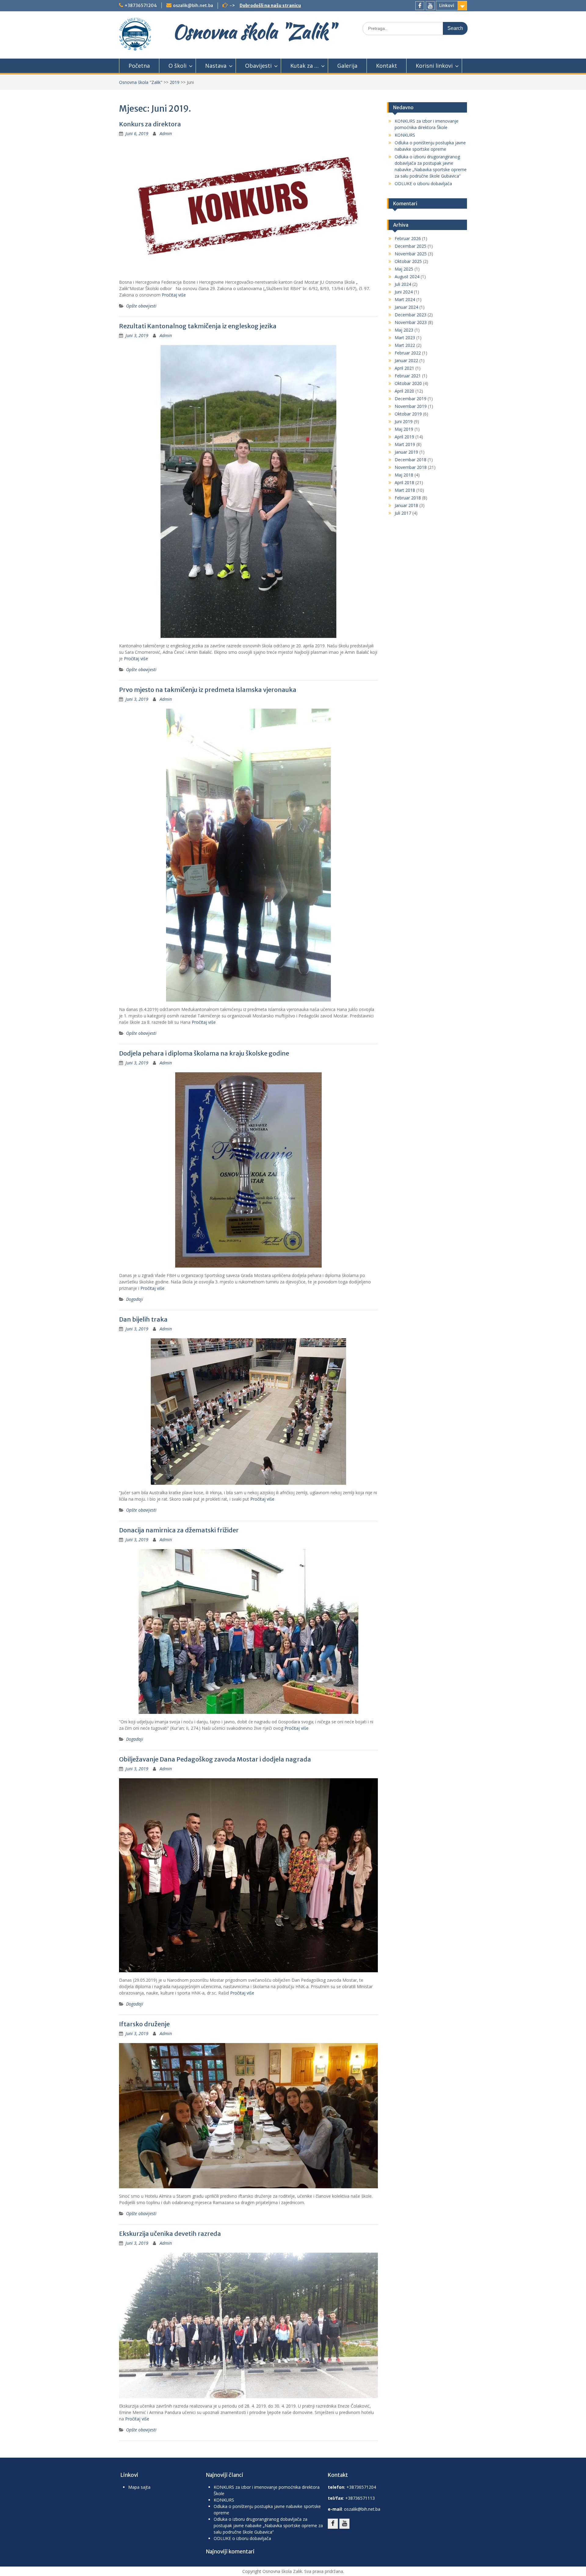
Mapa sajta (139, 2487)
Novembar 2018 (411, 467)
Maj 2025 (404, 269)
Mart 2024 (405, 299)
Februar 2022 (408, 353)
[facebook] (420, 6)
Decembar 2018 (411, 460)
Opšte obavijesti (141, 306)
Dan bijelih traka (143, 1319)
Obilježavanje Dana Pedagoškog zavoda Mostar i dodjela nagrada (215, 1759)
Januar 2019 (406, 452)
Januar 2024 (406, 307)
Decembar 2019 (411, 399)
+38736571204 (141, 5)
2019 (175, 82)
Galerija (347, 66)
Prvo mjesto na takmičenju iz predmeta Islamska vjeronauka (208, 690)
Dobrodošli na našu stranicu (270, 5)
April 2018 (404, 482)
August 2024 (407, 277)
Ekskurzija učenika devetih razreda (170, 2234)
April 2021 (404, 368)
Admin (166, 133)
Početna (139, 66)
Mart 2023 (405, 338)
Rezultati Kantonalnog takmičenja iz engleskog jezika (198, 326)
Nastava (216, 66)
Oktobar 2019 (408, 414)
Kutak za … (304, 66)
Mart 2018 (405, 490)
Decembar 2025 (411, 246)
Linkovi (447, 5)
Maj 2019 (404, 429)
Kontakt (387, 66)
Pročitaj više (174, 295)
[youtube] (430, 6)
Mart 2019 (405, 444)
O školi (177, 66)
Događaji (135, 1299)
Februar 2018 (408, 498)
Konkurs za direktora (150, 124)
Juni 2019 (404, 421)
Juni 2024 (404, 292)
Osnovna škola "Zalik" (254, 32)
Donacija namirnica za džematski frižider (179, 1530)
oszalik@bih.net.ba (193, 5)
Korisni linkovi (434, 66)
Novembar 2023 (411, 322)
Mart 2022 (405, 345)
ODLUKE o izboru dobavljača (423, 183)
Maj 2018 (404, 475)
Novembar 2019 (411, 406)
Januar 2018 (406, 505)
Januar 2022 (406, 360)
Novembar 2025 (411, 254)
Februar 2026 (408, 238)
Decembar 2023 (411, 315)
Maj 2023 (404, 330)
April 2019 (404, 437)
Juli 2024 (403, 284)
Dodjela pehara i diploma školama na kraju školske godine (204, 1053)
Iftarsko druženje (144, 2024)
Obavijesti (258, 66)
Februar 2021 (408, 376)
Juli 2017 (403, 513)
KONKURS (405, 135)
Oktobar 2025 (408, 261)
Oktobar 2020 (408, 383)
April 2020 (404, 391)
